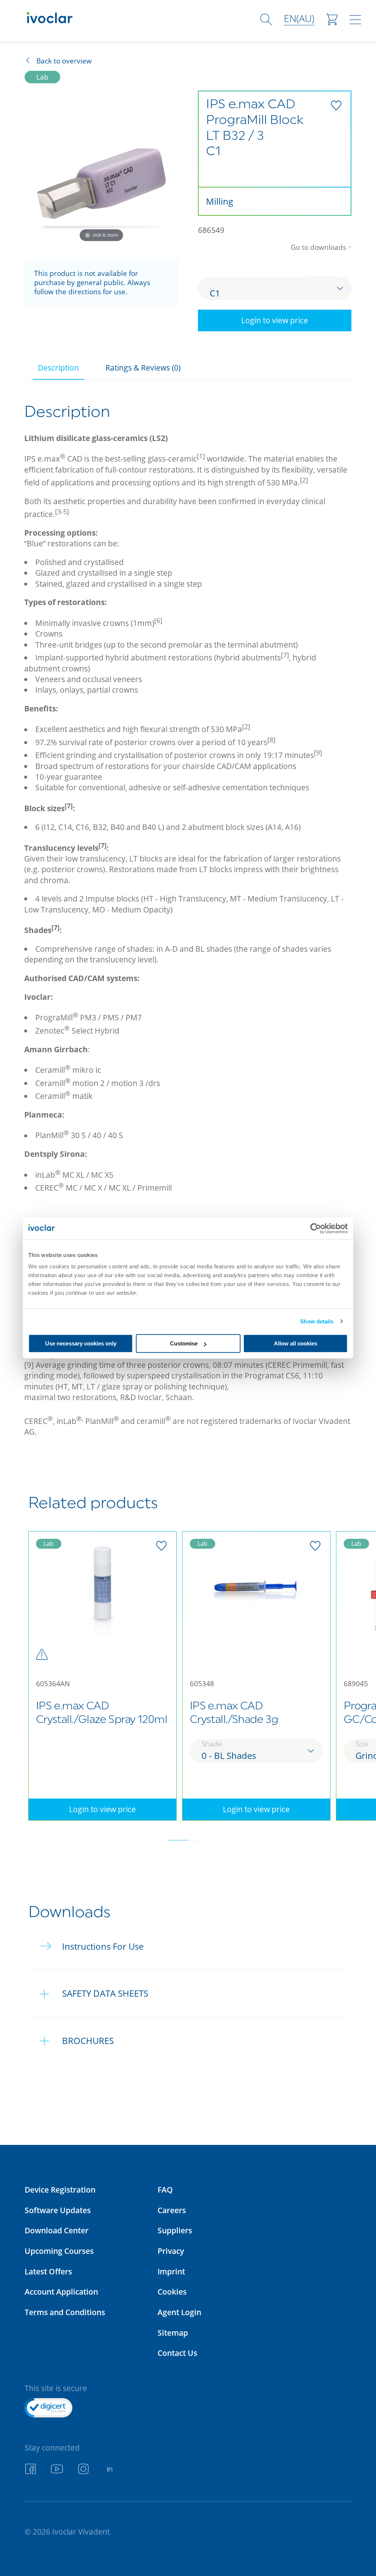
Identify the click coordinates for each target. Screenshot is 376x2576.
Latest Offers (48, 2271)
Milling (220, 201)
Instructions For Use (103, 1946)
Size (362, 1744)
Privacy (171, 2251)
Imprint (171, 2271)
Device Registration (60, 2189)
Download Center (57, 2230)
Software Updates (58, 2210)
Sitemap (173, 2333)
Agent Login (179, 2312)
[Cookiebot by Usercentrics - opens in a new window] (316, 1228)
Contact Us (177, 2353)
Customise (184, 1343)
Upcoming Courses (59, 2251)
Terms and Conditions (65, 2312)
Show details (317, 1321)
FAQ (165, 2189)
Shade (212, 1744)
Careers (172, 2210)
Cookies (172, 2291)
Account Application (61, 2291)
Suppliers (175, 2230)
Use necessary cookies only (81, 1343)
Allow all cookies (296, 1343)
